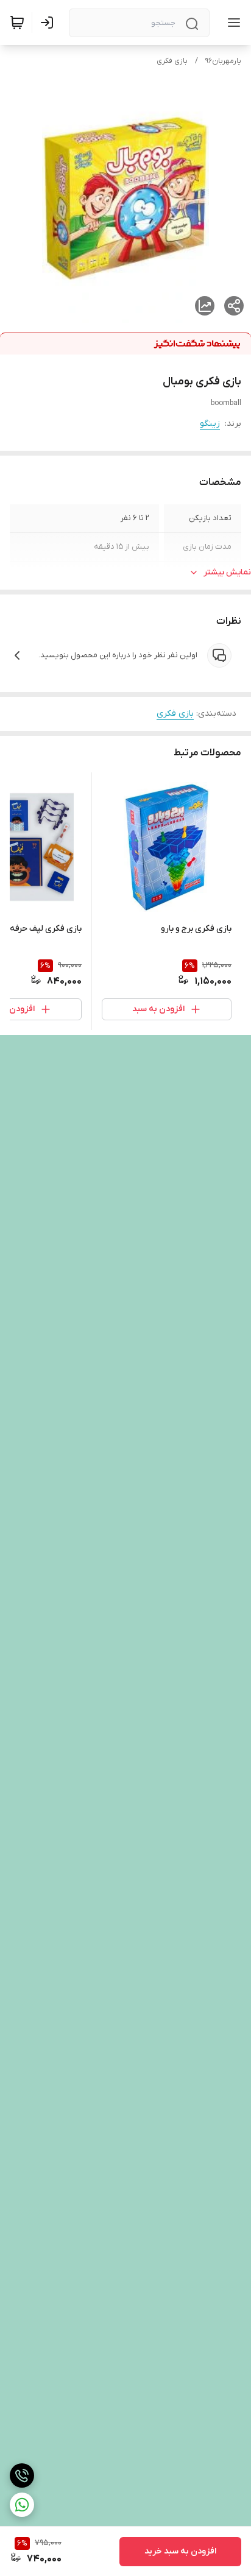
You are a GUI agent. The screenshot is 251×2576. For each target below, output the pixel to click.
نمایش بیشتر (227, 572)
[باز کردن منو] (232, 23)
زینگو (210, 424)
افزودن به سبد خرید (180, 2551)
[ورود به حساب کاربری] (49, 23)
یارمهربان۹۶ (223, 61)
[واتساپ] (22, 2505)
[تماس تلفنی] (22, 2475)
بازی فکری (172, 61)
